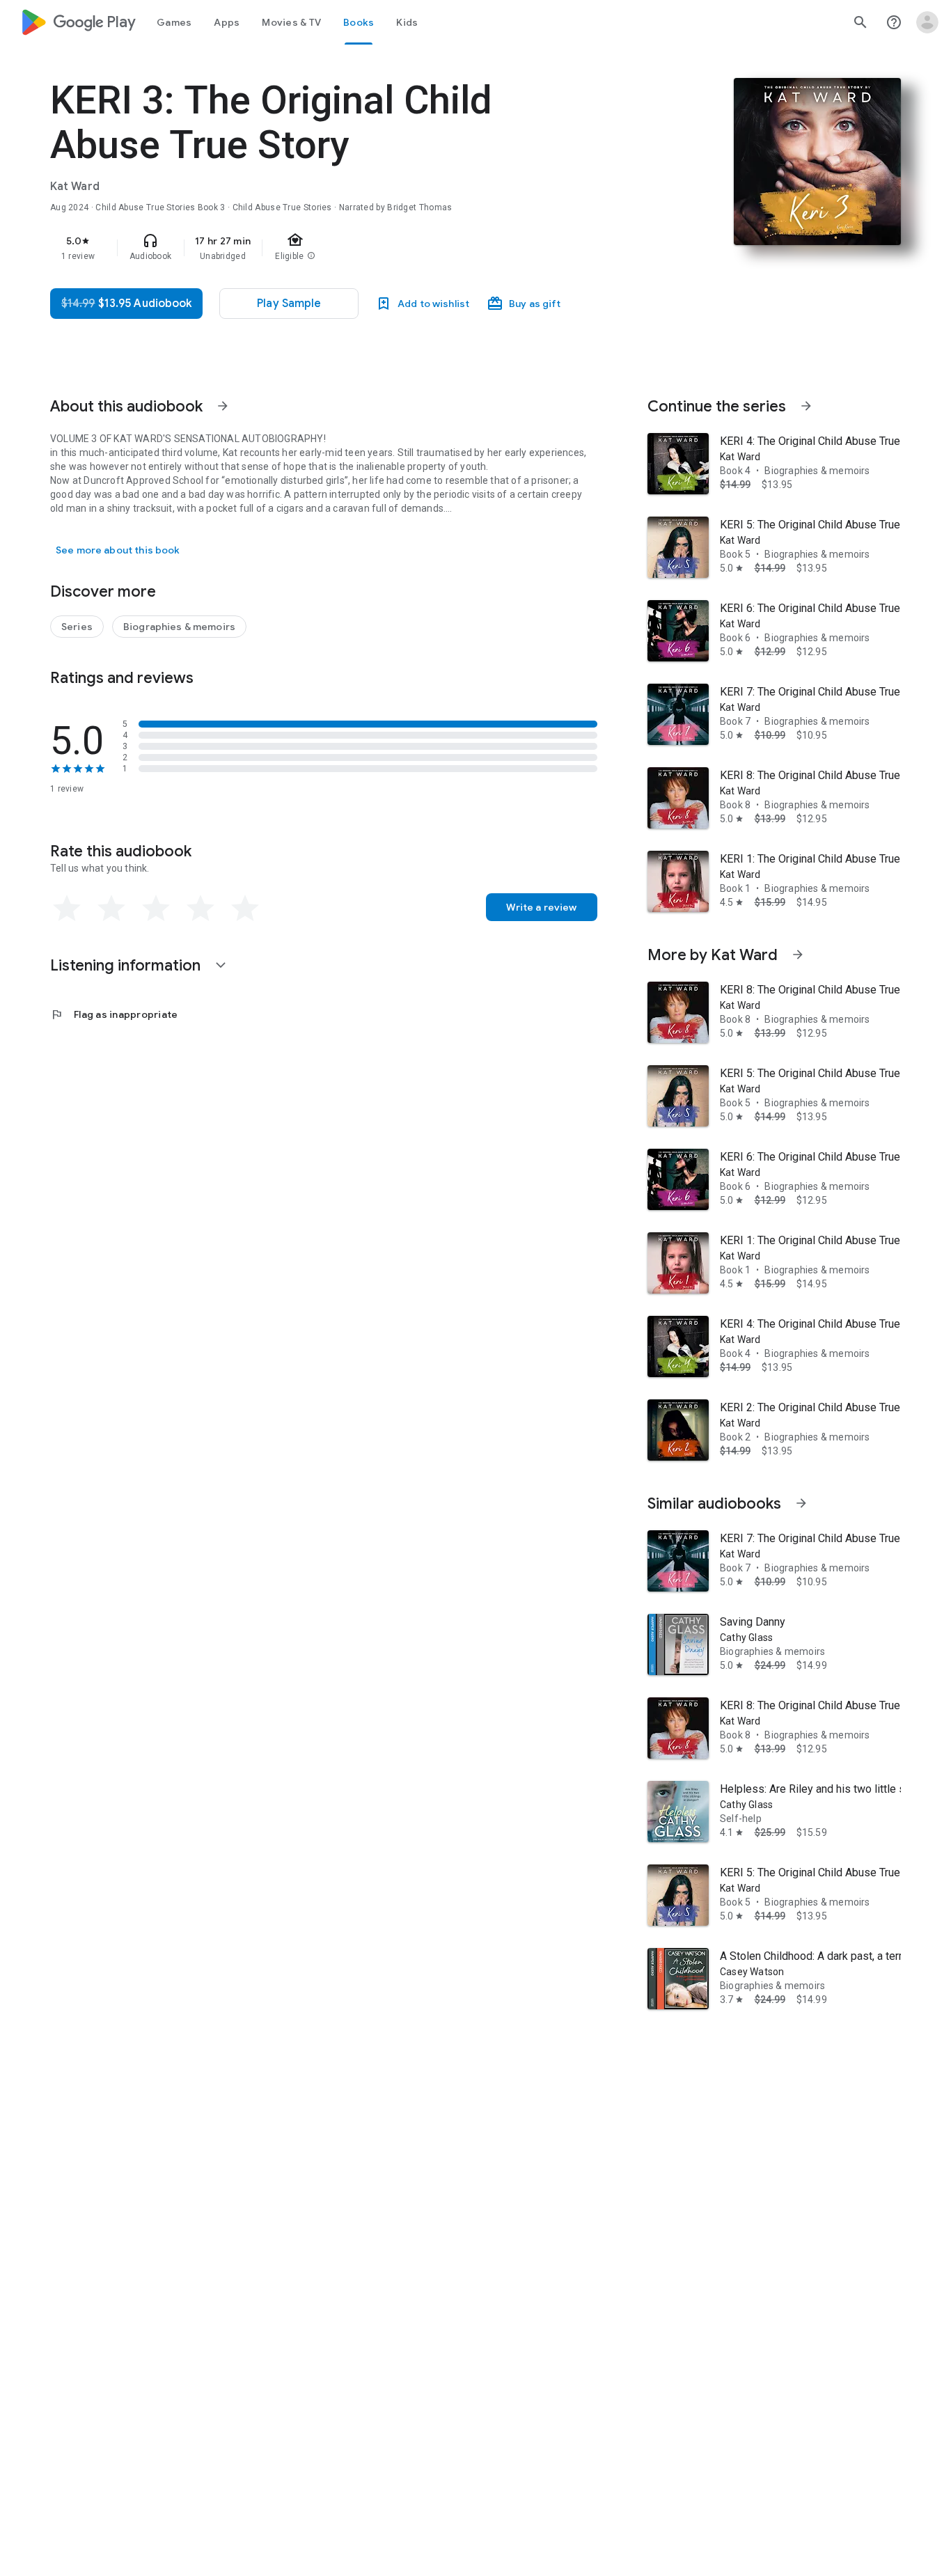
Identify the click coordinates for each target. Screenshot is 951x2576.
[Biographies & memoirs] (179, 627)
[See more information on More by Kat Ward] (798, 955)
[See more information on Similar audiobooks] (801, 1503)
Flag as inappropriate (114, 1014)
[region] (329, 248)
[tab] (174, 22)
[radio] (67, 909)
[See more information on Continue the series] (806, 406)
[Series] (77, 627)
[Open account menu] (927, 22)
